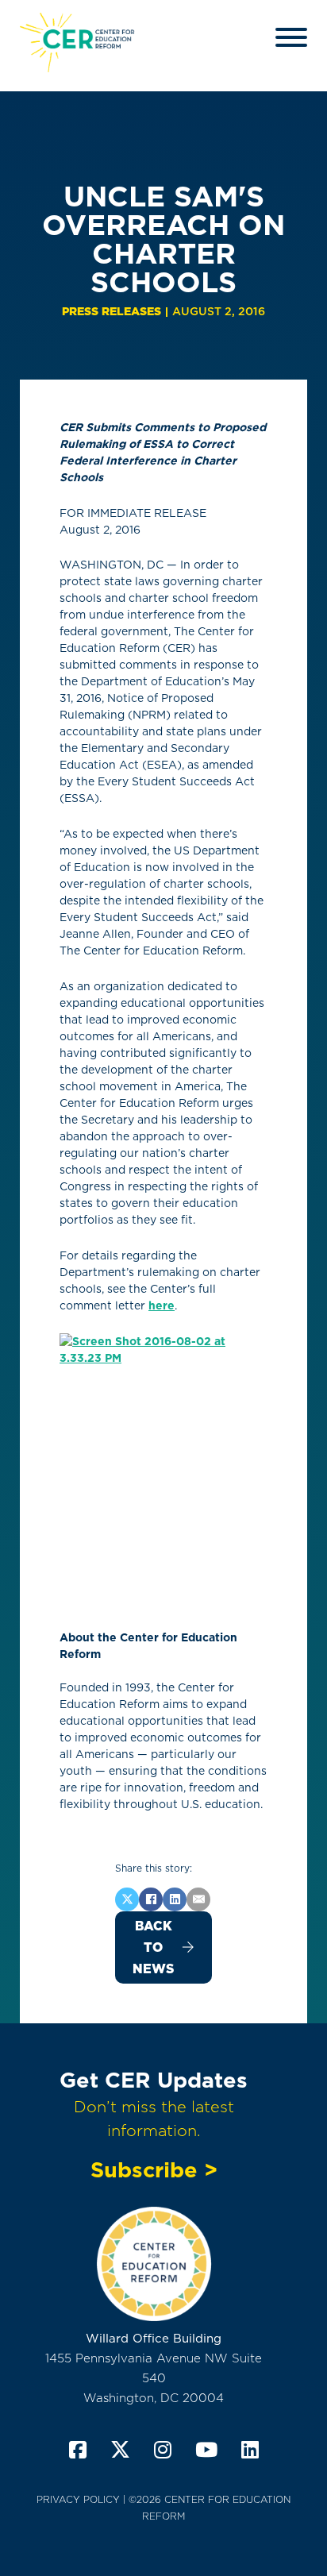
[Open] (291, 37)
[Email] (198, 1899)
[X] (127, 1899)
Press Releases (112, 311)
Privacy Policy (78, 2499)
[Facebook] (151, 1899)
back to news (153, 1947)
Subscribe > (154, 2169)
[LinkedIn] (175, 1899)
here (162, 1305)
